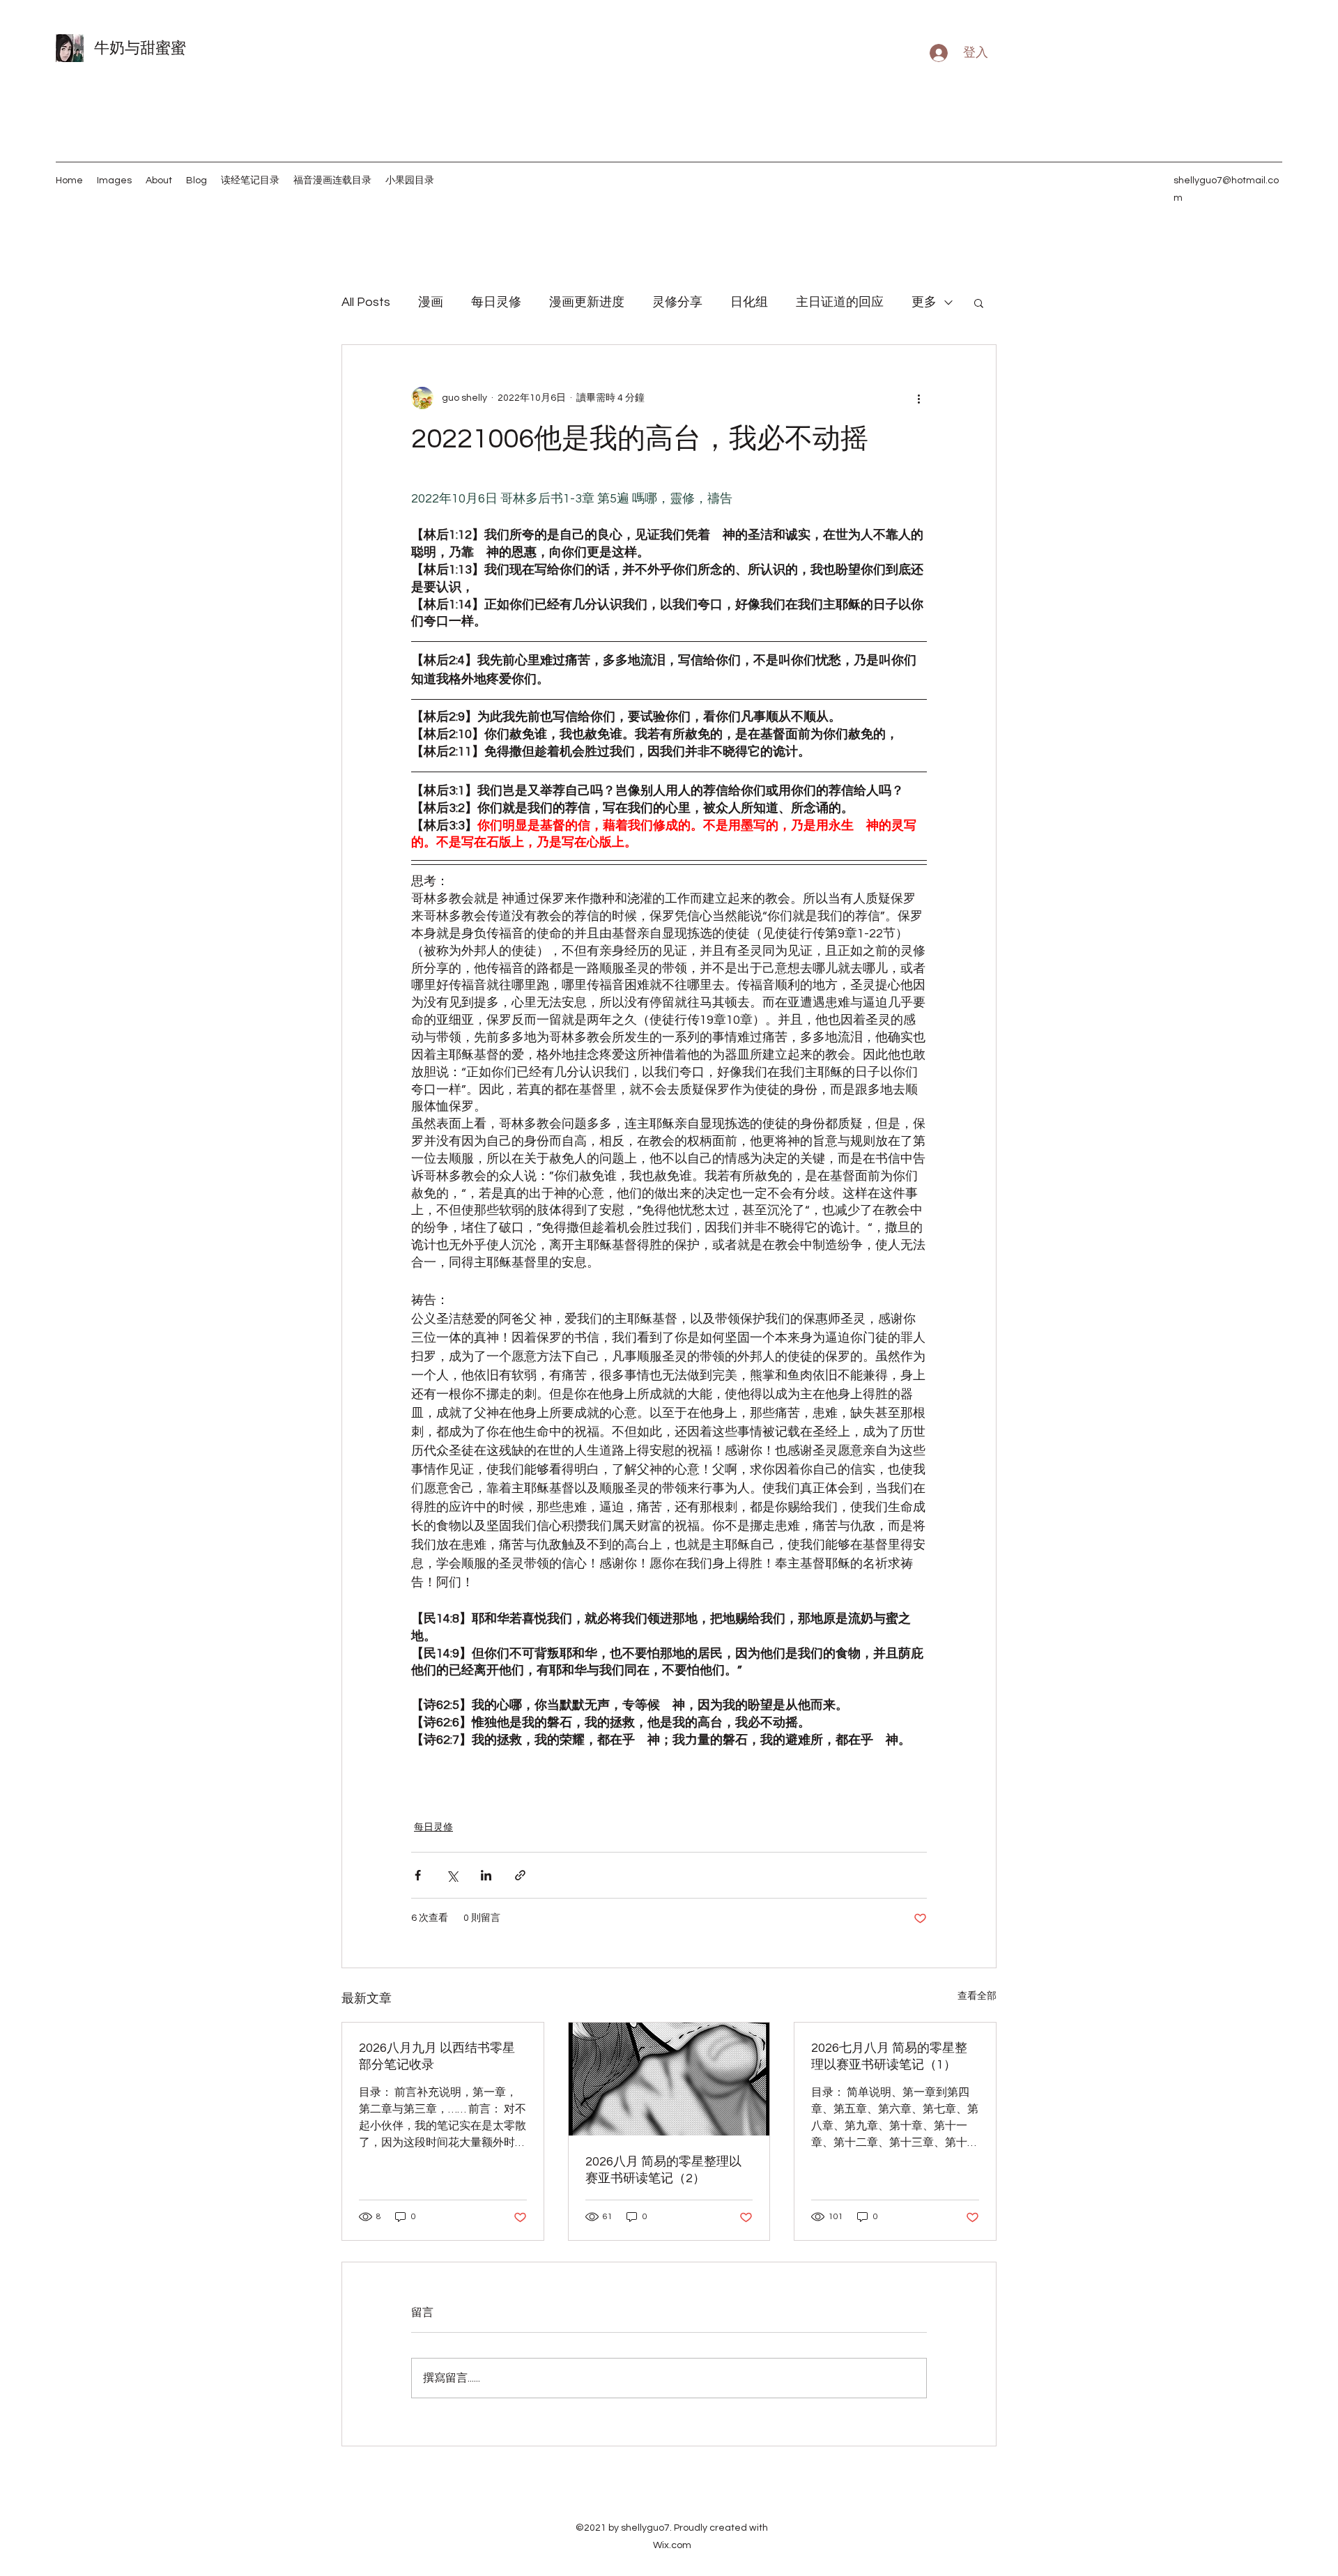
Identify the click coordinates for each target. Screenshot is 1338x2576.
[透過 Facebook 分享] (418, 1875)
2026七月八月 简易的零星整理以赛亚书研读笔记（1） (889, 2056)
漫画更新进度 (587, 302)
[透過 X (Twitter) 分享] (452, 1875)
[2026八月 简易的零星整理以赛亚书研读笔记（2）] (669, 2079)
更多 (924, 302)
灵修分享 (677, 302)
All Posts (366, 302)
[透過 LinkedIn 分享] (486, 1875)
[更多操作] (918, 398)
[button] (979, 302)
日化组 (749, 302)
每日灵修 (496, 302)
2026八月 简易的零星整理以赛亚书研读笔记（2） (663, 2170)
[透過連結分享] (520, 1875)
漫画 (431, 302)
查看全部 (977, 1996)
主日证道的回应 (840, 302)
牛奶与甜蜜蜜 (140, 48)
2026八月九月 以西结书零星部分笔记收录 (437, 2056)
